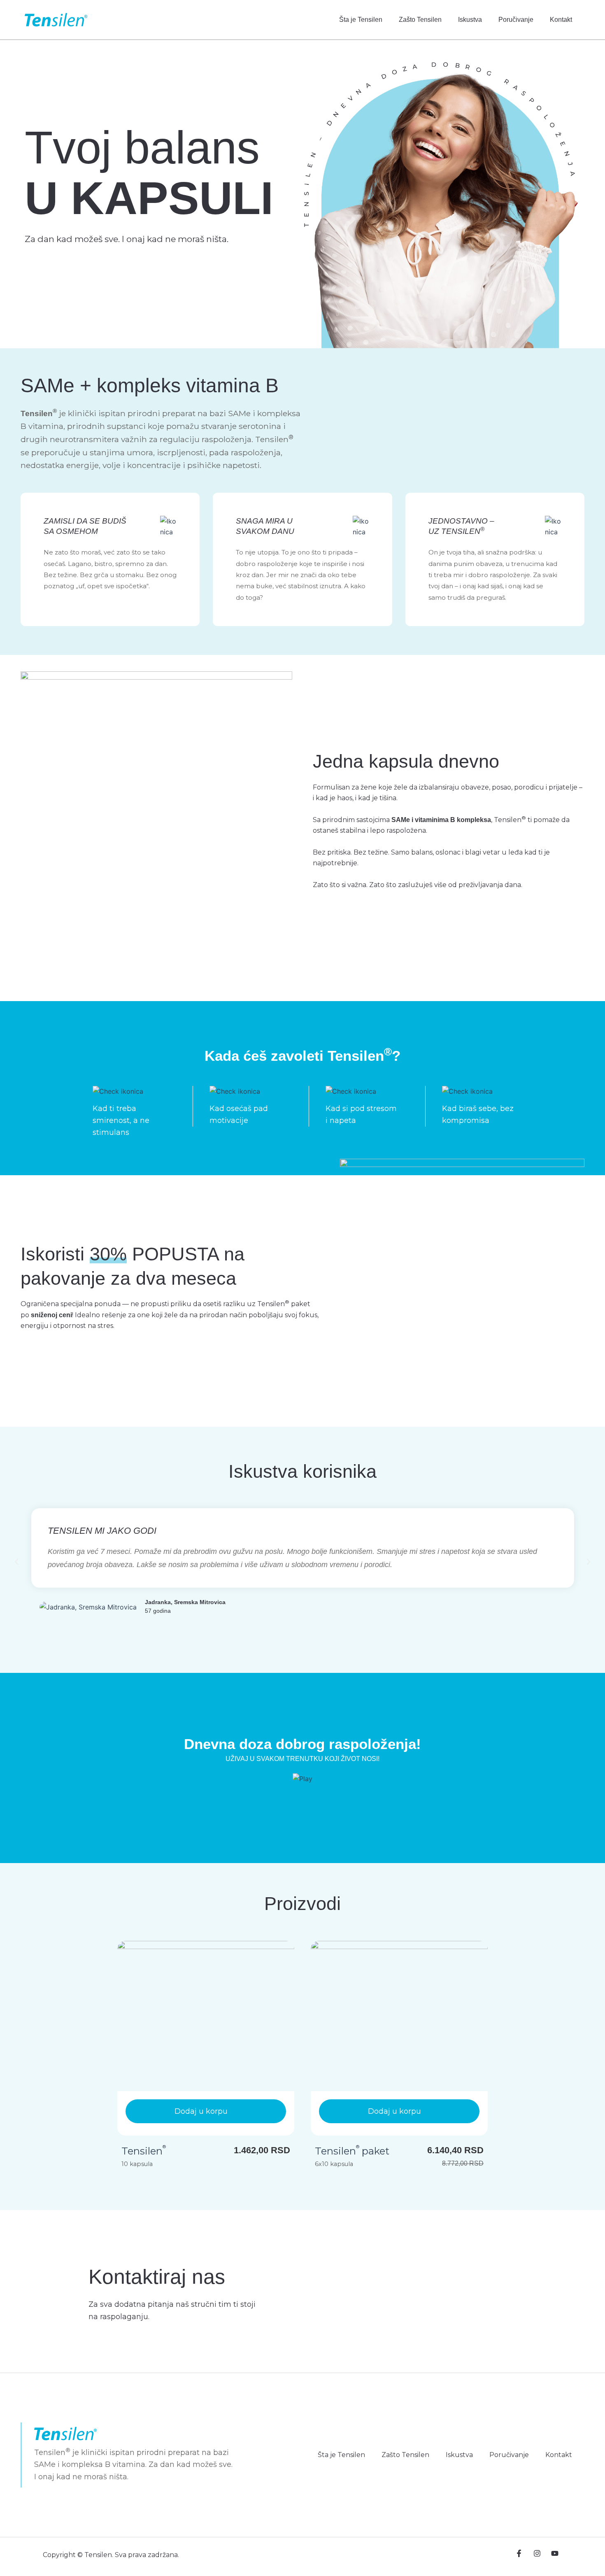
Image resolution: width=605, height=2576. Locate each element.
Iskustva (470, 20)
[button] (16, 1562)
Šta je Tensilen (361, 20)
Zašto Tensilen (420, 20)
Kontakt (561, 20)
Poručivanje (516, 20)
